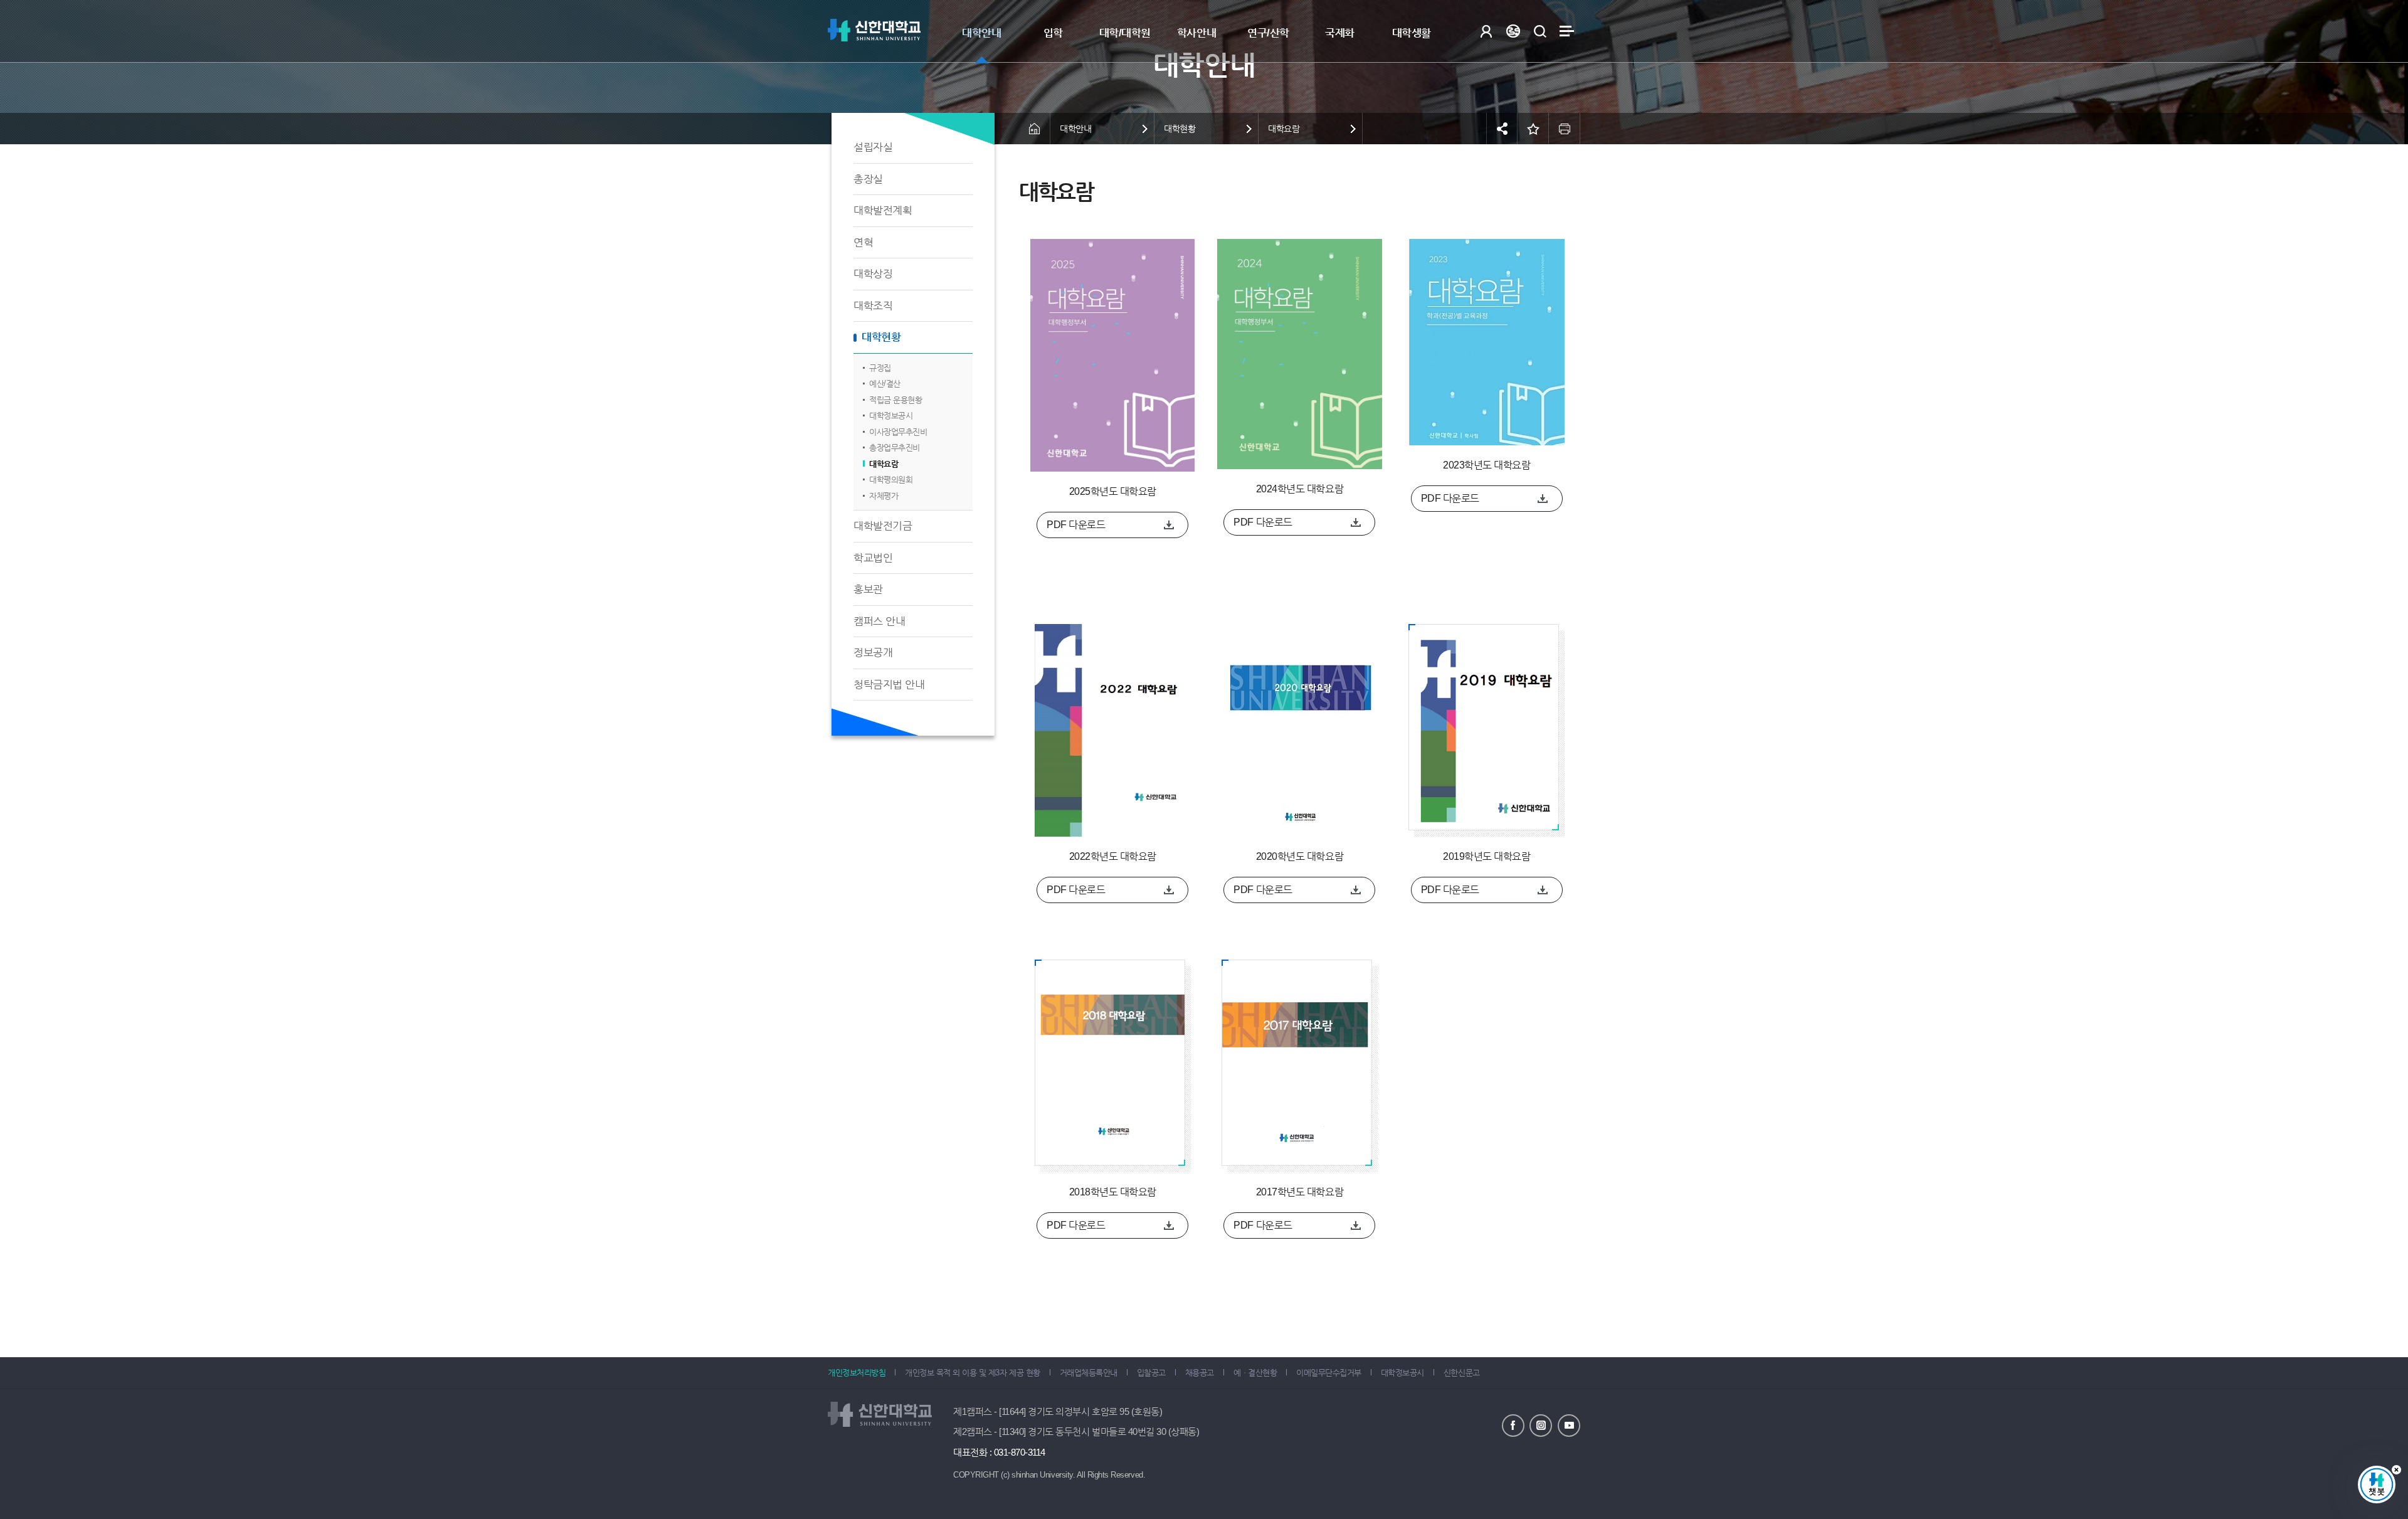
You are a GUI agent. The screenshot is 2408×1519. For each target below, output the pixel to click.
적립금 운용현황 (895, 400)
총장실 (868, 179)
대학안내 (981, 33)
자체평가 (884, 496)
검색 (1540, 31)
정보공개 (873, 653)
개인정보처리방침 (857, 1373)
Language (1513, 31)
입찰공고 (1151, 1373)
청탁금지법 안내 (889, 685)
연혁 (863, 242)
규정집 (880, 368)
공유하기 (1502, 129)
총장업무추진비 (895, 447)
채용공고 (1200, 1373)
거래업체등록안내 (1089, 1373)
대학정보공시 (891, 415)
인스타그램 (1541, 1426)
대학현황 (881, 337)
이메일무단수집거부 (1329, 1373)
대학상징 (873, 274)
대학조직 (873, 306)
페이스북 (1513, 1426)
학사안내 (1196, 33)
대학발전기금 (883, 526)
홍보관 (868, 589)
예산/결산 (885, 384)
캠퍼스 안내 (879, 621)
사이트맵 (1567, 31)
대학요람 (884, 464)
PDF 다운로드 (1076, 525)
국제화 (1340, 33)
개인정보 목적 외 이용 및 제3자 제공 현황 (972, 1373)
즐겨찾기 (1533, 129)
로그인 (1486, 31)
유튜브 (1569, 1426)
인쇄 (1565, 129)
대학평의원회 (891, 479)
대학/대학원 (1125, 33)
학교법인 (873, 558)
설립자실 (873, 147)
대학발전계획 (883, 210)
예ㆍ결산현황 (1255, 1373)
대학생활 (1412, 33)
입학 (1053, 33)
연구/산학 (1268, 33)
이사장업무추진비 (898, 432)
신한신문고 (1462, 1373)
